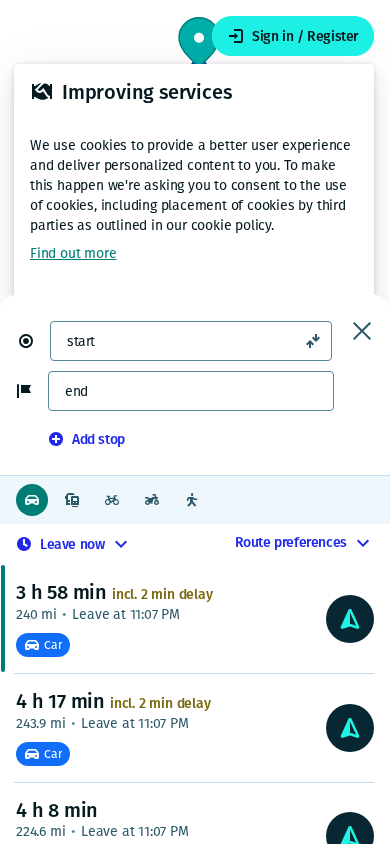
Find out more (73, 253)
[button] (34, 341)
